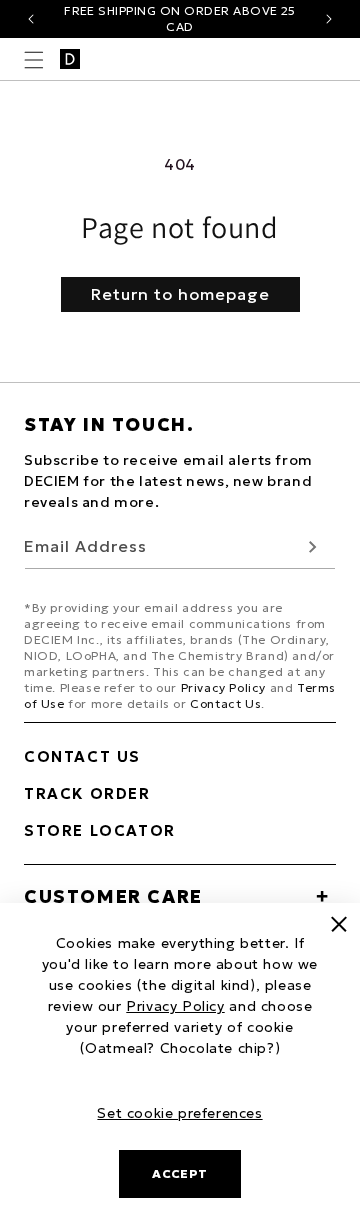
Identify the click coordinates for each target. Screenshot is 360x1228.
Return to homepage (180, 294)
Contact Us (225, 703)
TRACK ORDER (87, 793)
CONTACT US (82, 756)
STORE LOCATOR (100, 830)
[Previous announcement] (31, 19)
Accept (180, 1173)
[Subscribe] (313, 546)
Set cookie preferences (179, 1113)
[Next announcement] (329, 19)
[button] (34, 60)
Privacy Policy (223, 687)
